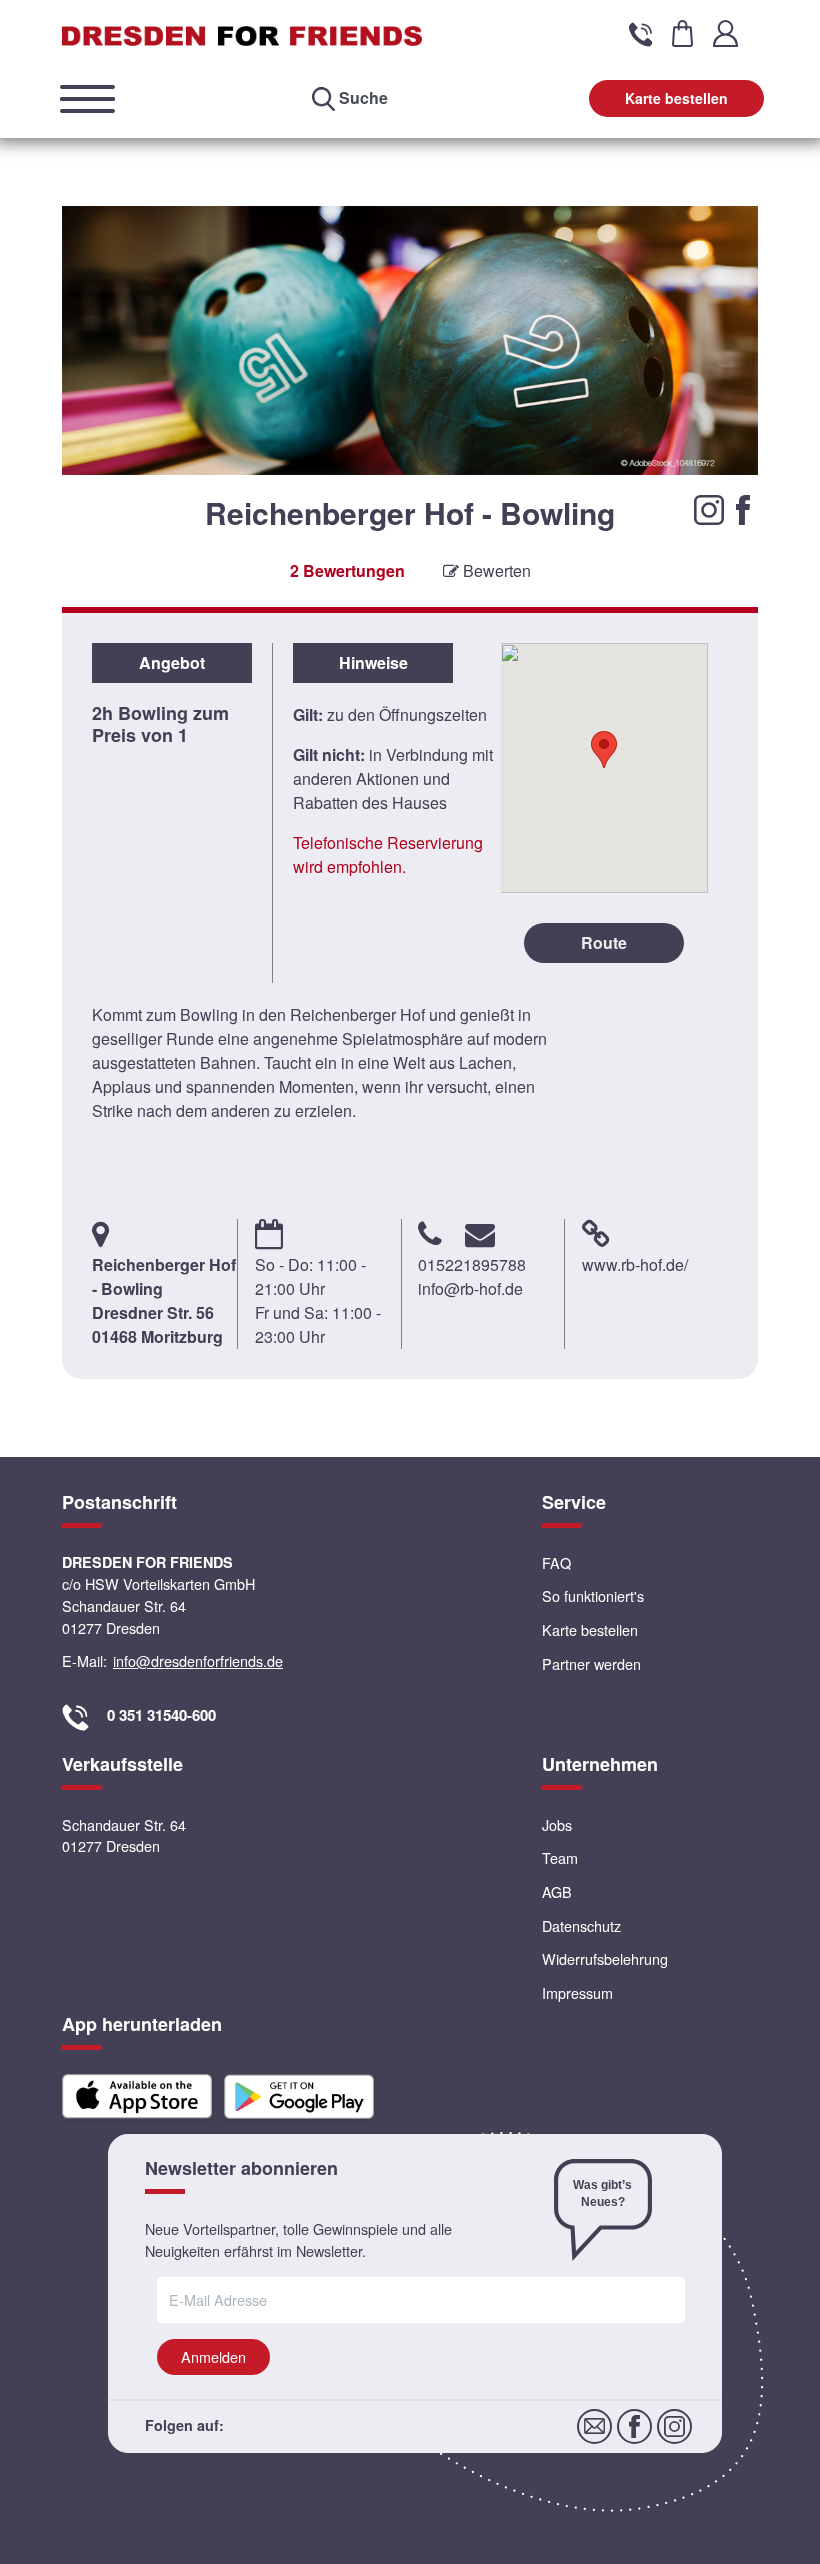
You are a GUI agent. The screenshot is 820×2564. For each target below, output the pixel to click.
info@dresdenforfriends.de (198, 1660)
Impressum (577, 1992)
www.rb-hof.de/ (635, 1264)
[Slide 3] (431, 535)
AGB (557, 1891)
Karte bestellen (676, 98)
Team (560, 1857)
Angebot (172, 662)
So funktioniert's (593, 1595)
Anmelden (213, 2356)
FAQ (556, 1562)
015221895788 (472, 1264)
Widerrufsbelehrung (605, 1958)
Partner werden (591, 1663)
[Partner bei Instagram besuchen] (711, 507)
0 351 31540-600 (161, 1715)
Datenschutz (581, 1925)
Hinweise (373, 662)
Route (604, 942)
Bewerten (495, 570)
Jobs (557, 1824)
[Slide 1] (389, 535)
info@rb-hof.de (470, 1288)
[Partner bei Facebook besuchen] (743, 507)
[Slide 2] (410, 535)
